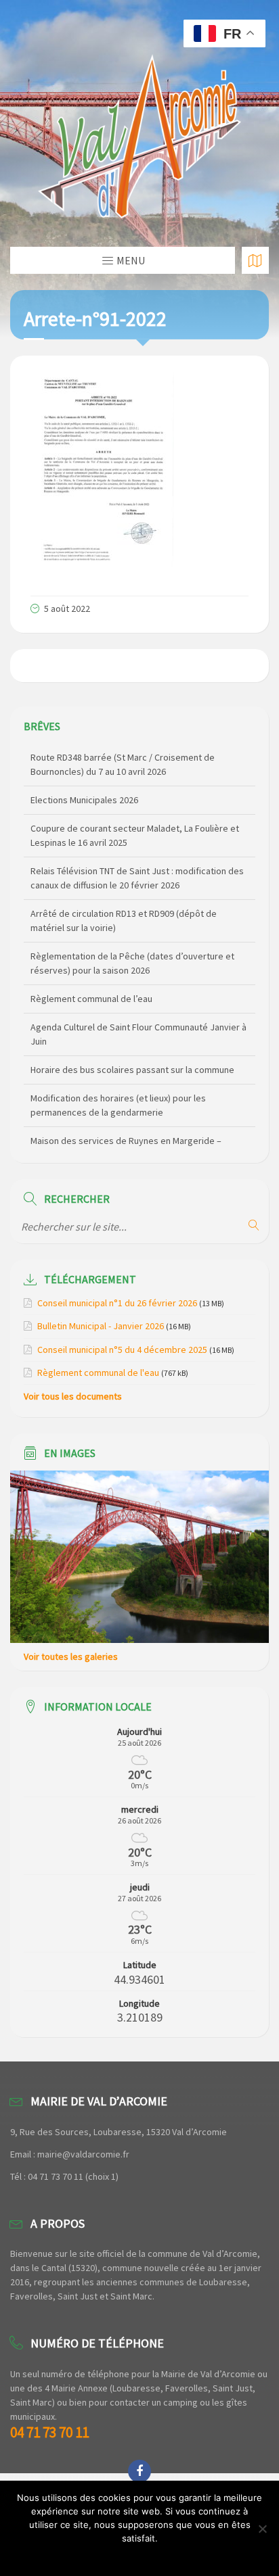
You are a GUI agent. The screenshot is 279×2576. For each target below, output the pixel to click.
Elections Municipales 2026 (84, 800)
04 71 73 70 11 (49, 2432)
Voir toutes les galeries (71, 1656)
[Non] (262, 2529)
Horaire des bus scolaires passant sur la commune (132, 1070)
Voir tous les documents (73, 1396)
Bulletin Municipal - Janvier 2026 (101, 1326)
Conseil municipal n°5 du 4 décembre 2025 (122, 1350)
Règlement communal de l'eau (98, 1373)
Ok (140, 2556)
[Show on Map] (255, 260)
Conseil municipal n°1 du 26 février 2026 (117, 1303)
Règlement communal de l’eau (91, 999)
